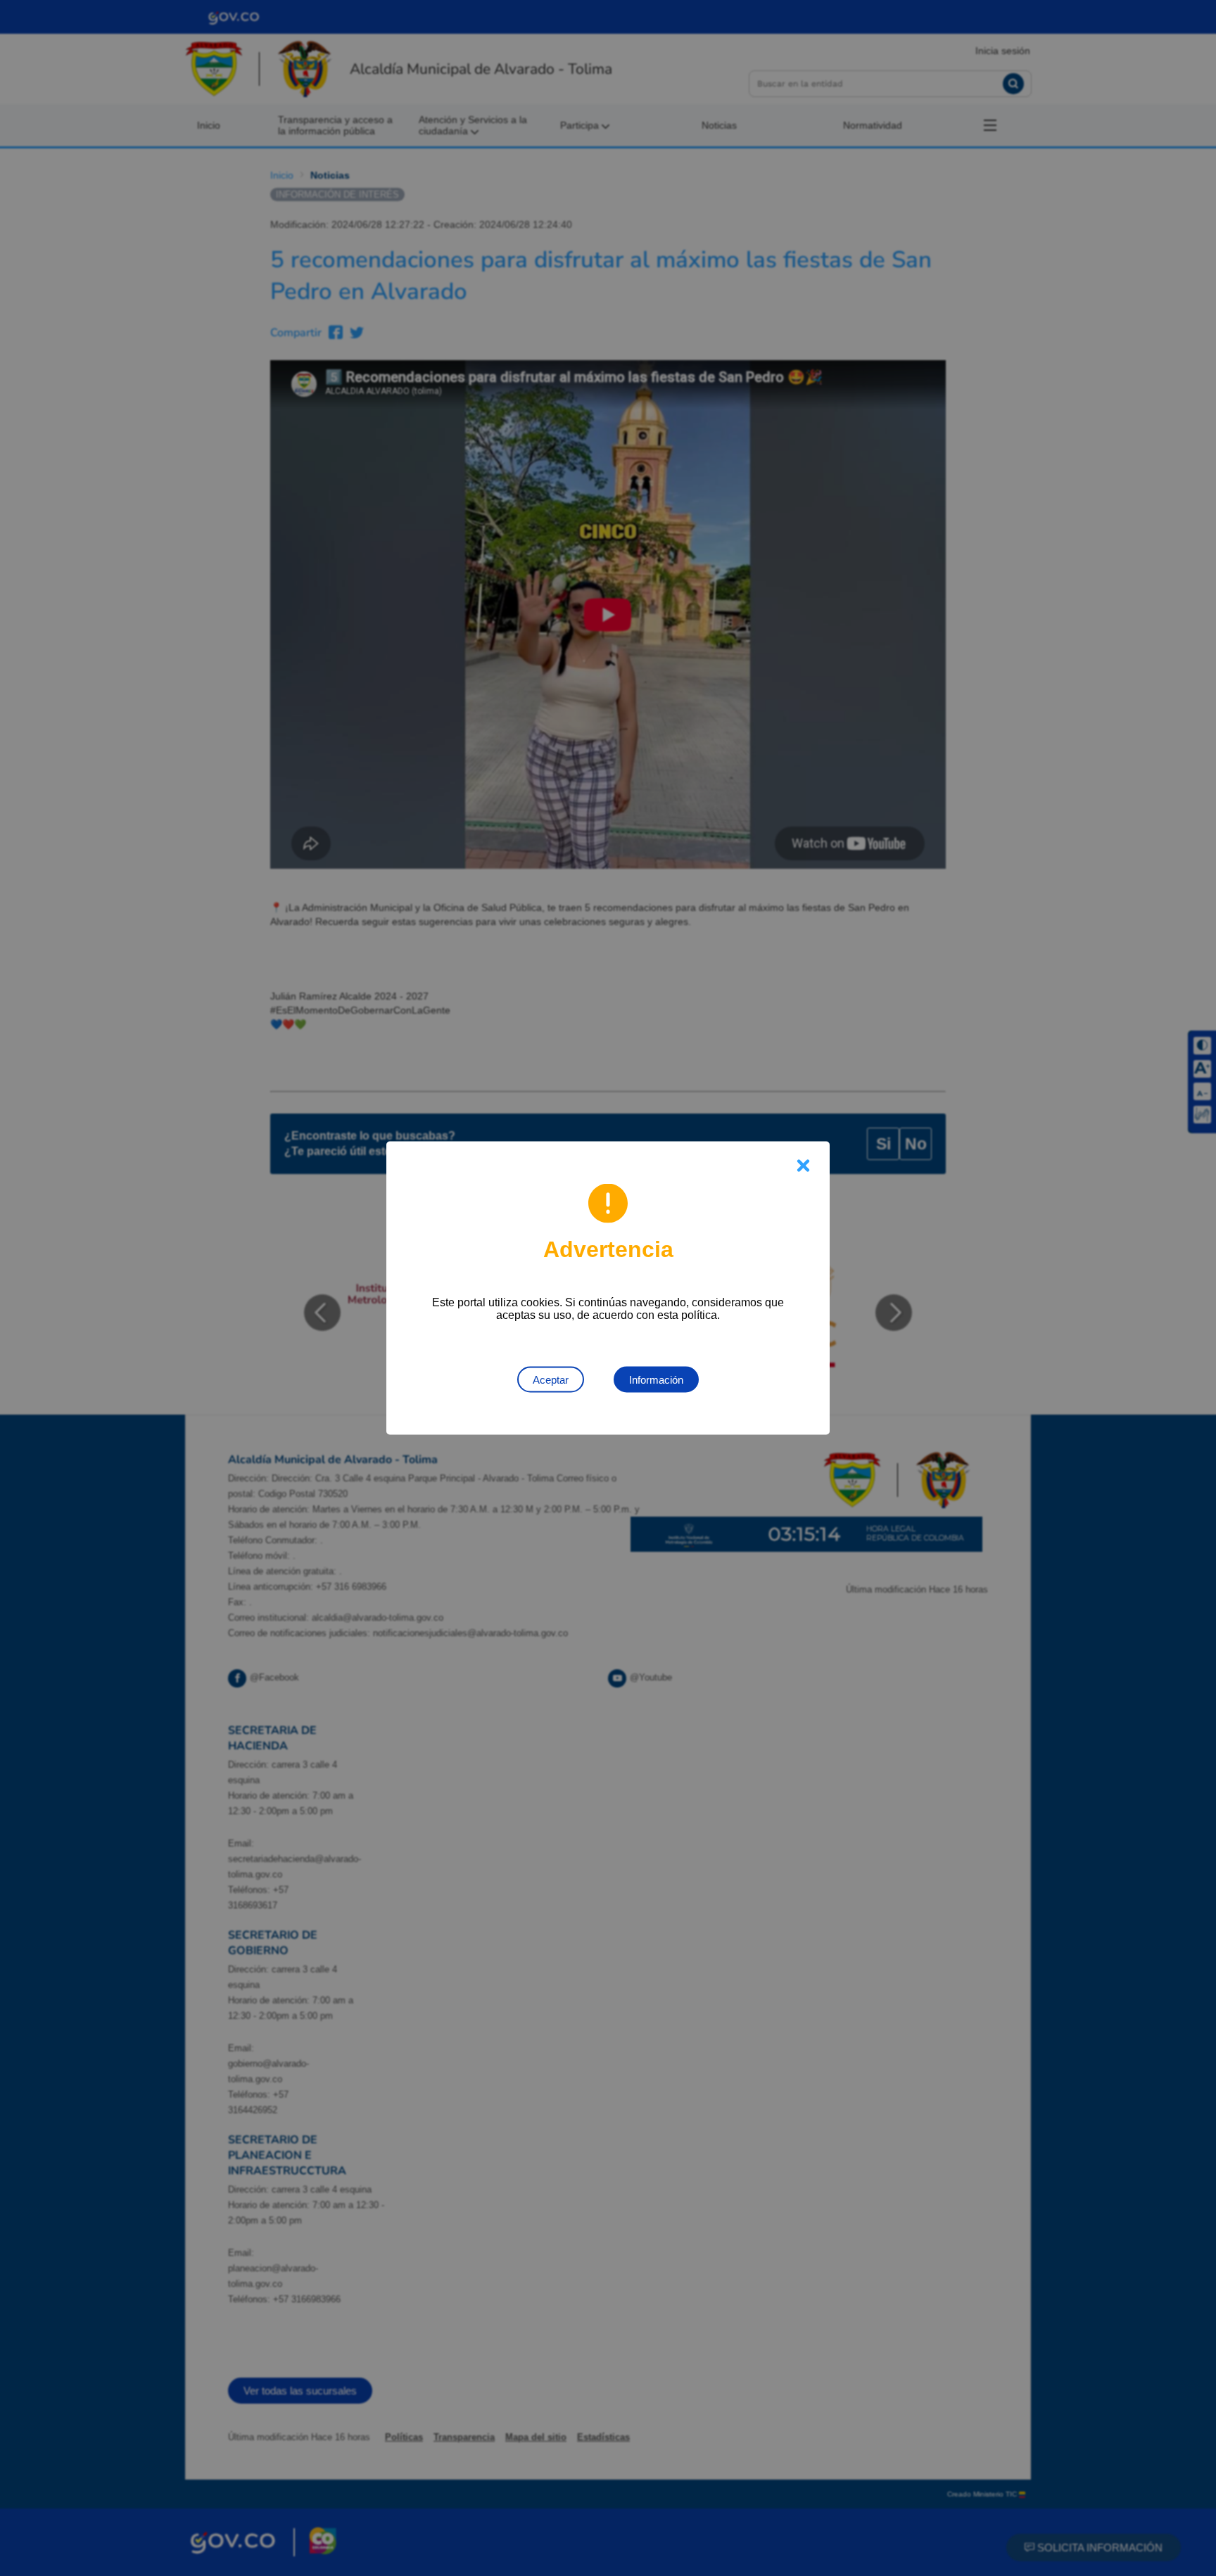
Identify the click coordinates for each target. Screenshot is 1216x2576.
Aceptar (551, 1380)
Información (656, 1380)
